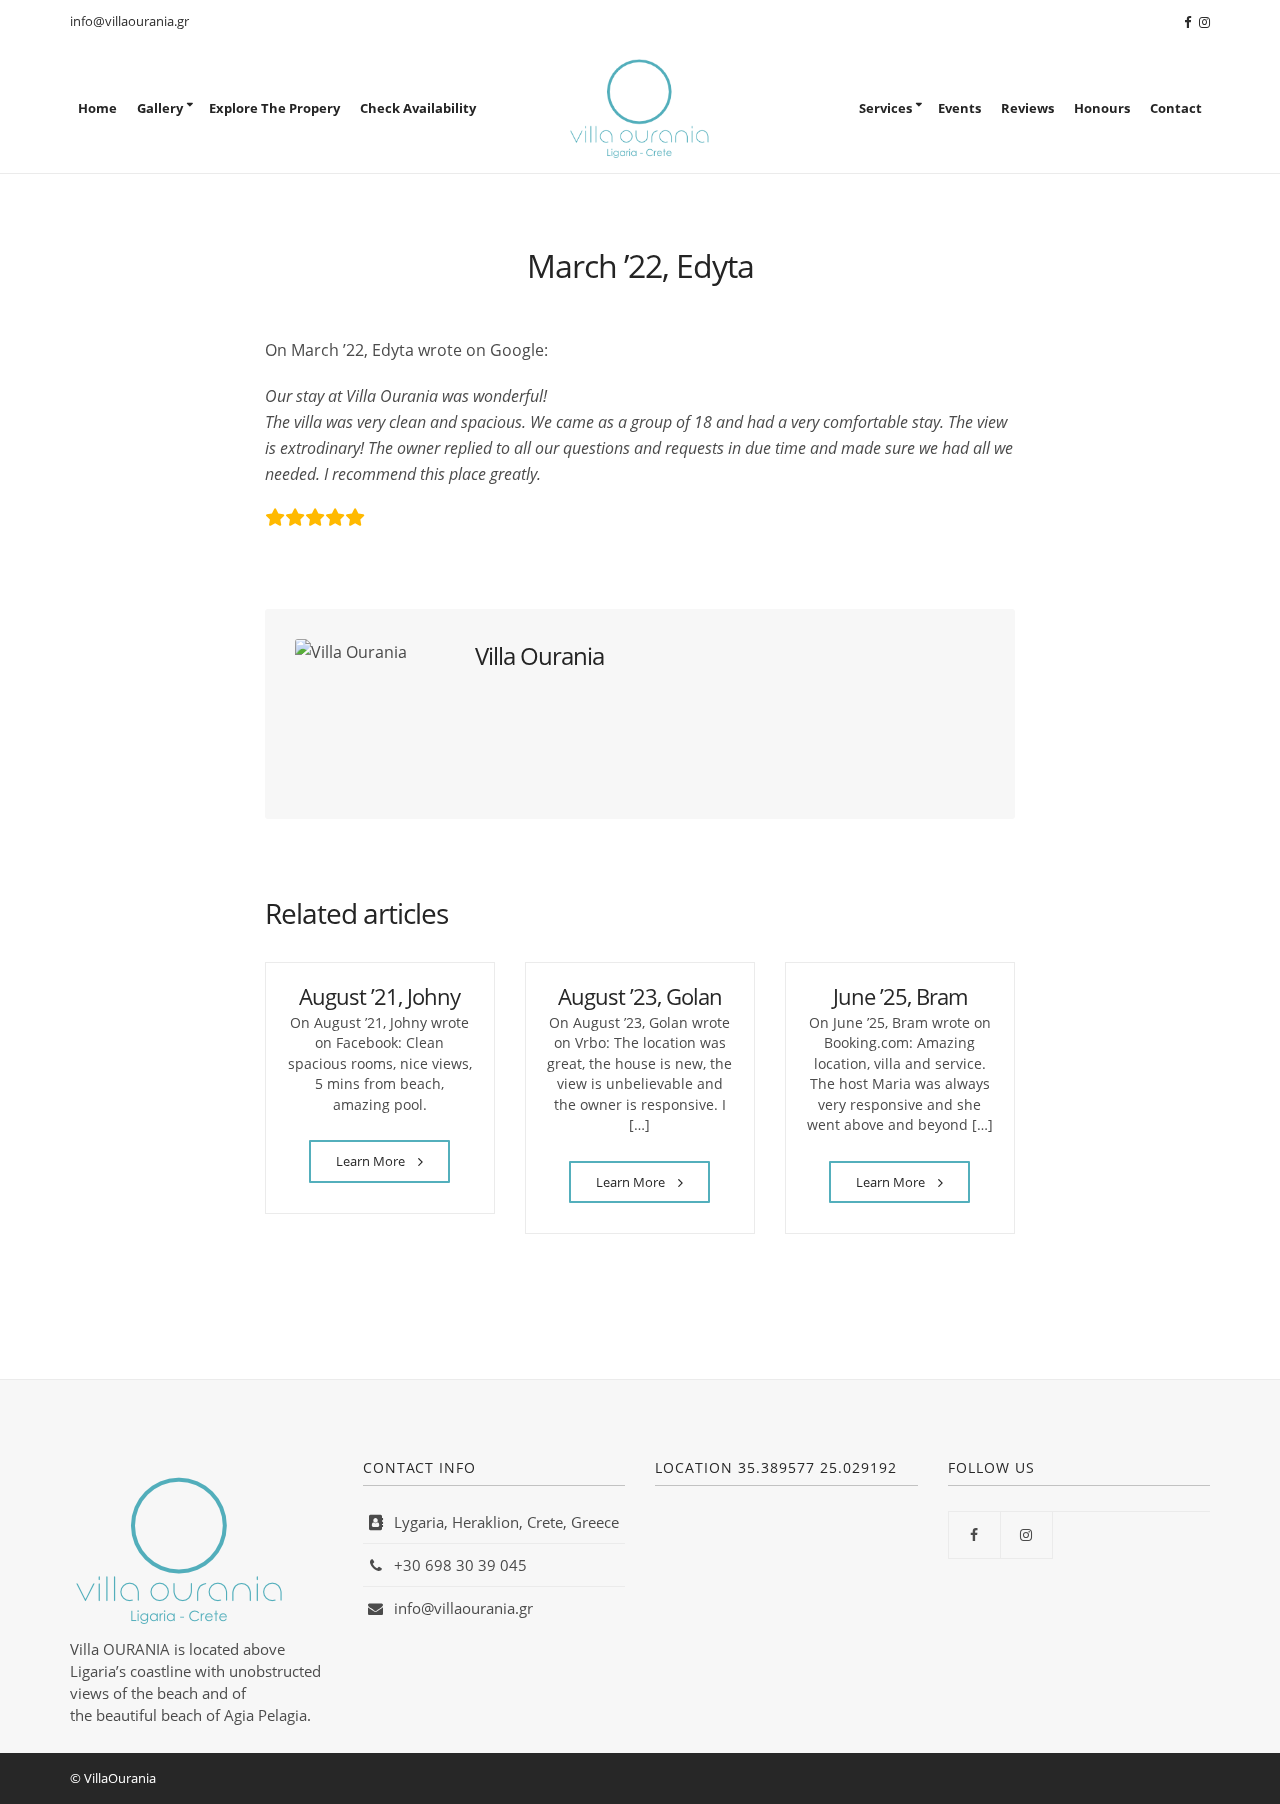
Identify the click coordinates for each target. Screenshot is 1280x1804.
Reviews (1027, 108)
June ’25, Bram (900, 996)
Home (97, 108)
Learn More (372, 1161)
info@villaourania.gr (129, 21)
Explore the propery (274, 108)
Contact (1176, 108)
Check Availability (418, 108)
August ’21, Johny (379, 996)
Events (959, 108)
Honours (1102, 108)
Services (885, 108)
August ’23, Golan (640, 996)
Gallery (160, 108)
